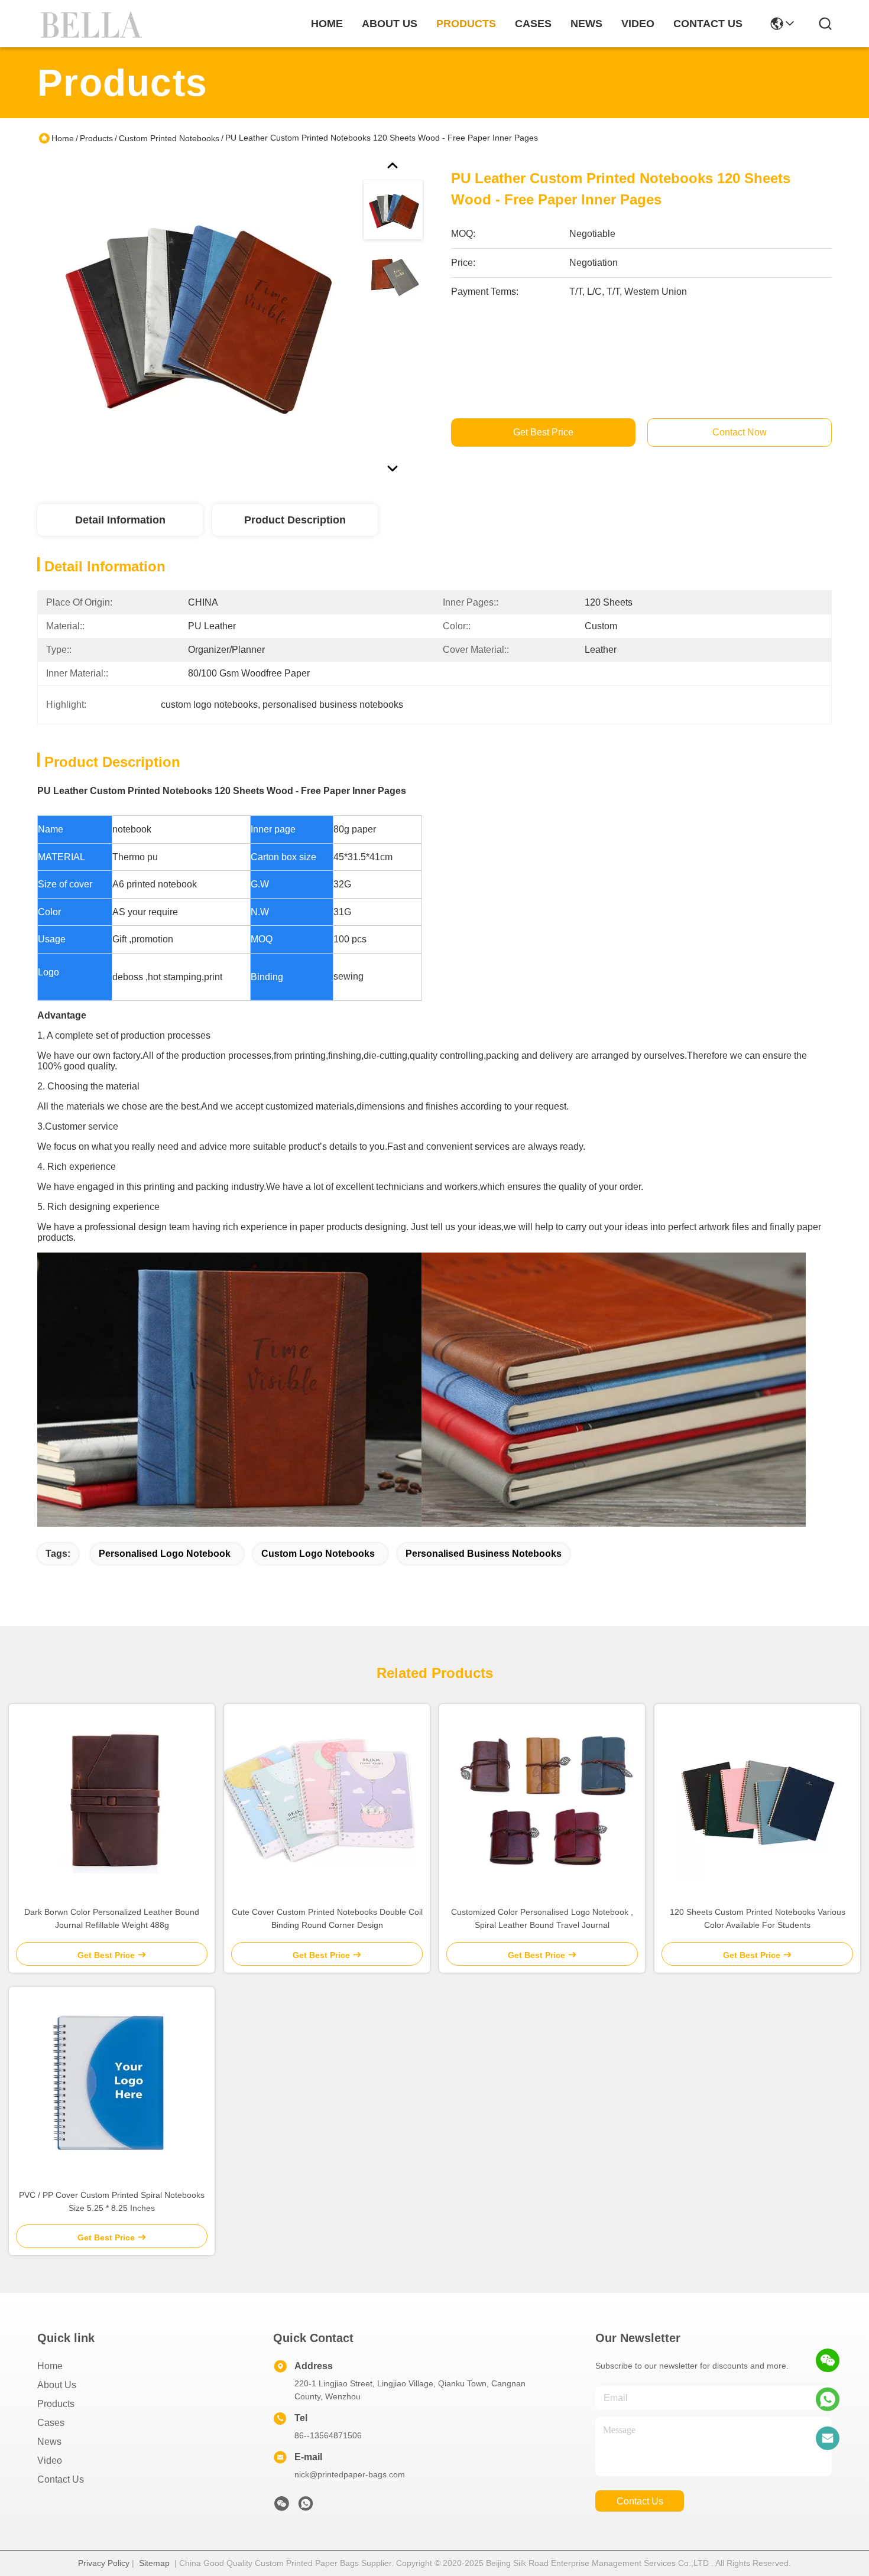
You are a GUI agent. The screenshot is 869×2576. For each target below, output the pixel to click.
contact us (708, 24)
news (586, 24)
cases (533, 24)
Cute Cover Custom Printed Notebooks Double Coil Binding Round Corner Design (327, 1918)
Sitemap (154, 2563)
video (638, 24)
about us (390, 24)
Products (96, 138)
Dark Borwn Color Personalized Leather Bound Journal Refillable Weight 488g (112, 1918)
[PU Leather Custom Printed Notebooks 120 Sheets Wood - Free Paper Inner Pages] (194, 316)
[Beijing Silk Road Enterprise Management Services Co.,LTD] (93, 24)
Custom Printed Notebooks (169, 138)
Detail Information (120, 520)
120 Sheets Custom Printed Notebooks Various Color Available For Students (758, 1918)
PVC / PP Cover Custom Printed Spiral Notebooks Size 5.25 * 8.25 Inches (112, 2201)
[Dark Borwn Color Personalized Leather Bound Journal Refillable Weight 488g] (112, 1799)
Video (50, 2460)
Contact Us (61, 2479)
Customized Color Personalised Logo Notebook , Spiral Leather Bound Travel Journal (542, 1918)
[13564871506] (828, 2399)
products (466, 24)
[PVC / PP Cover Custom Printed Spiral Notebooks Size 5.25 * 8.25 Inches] (112, 2083)
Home (327, 24)
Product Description (295, 520)
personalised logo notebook (165, 1554)
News (49, 2442)
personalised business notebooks (484, 1554)
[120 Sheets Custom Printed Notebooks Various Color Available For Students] (757, 1800)
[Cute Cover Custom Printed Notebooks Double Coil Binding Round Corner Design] (327, 1799)
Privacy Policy (104, 2563)
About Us (57, 2385)
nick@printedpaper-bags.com (350, 2474)
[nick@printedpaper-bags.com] (828, 2438)
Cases (51, 2423)
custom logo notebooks (318, 1554)
